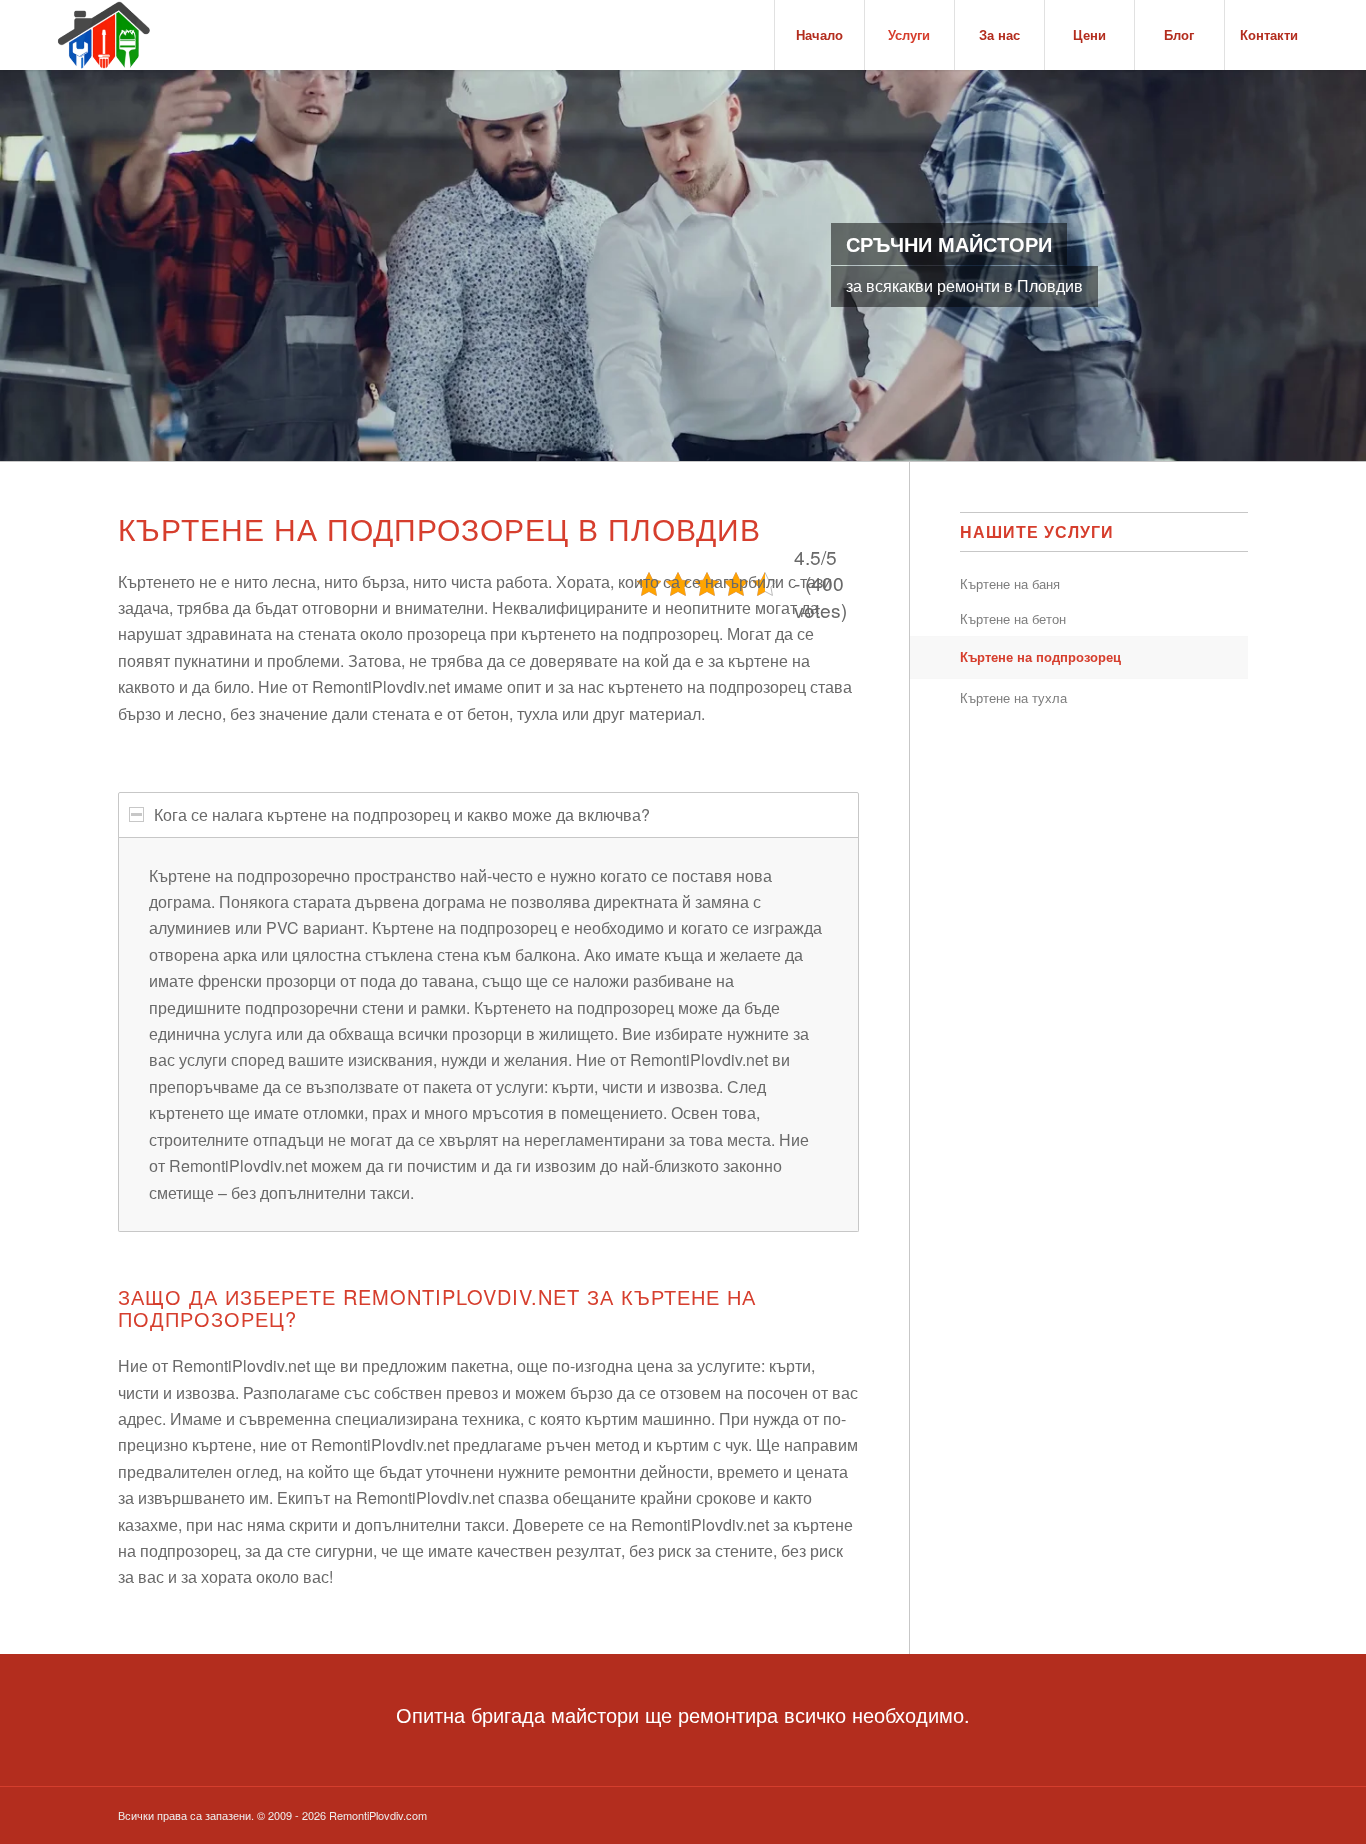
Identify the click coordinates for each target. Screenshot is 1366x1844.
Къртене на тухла (1013, 697)
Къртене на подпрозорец (1040, 656)
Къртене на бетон (1013, 618)
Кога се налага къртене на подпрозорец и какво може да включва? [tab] (402, 814)
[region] (488, 1034)
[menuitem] (819, 35)
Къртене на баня (1010, 583)
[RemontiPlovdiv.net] (103, 35)
